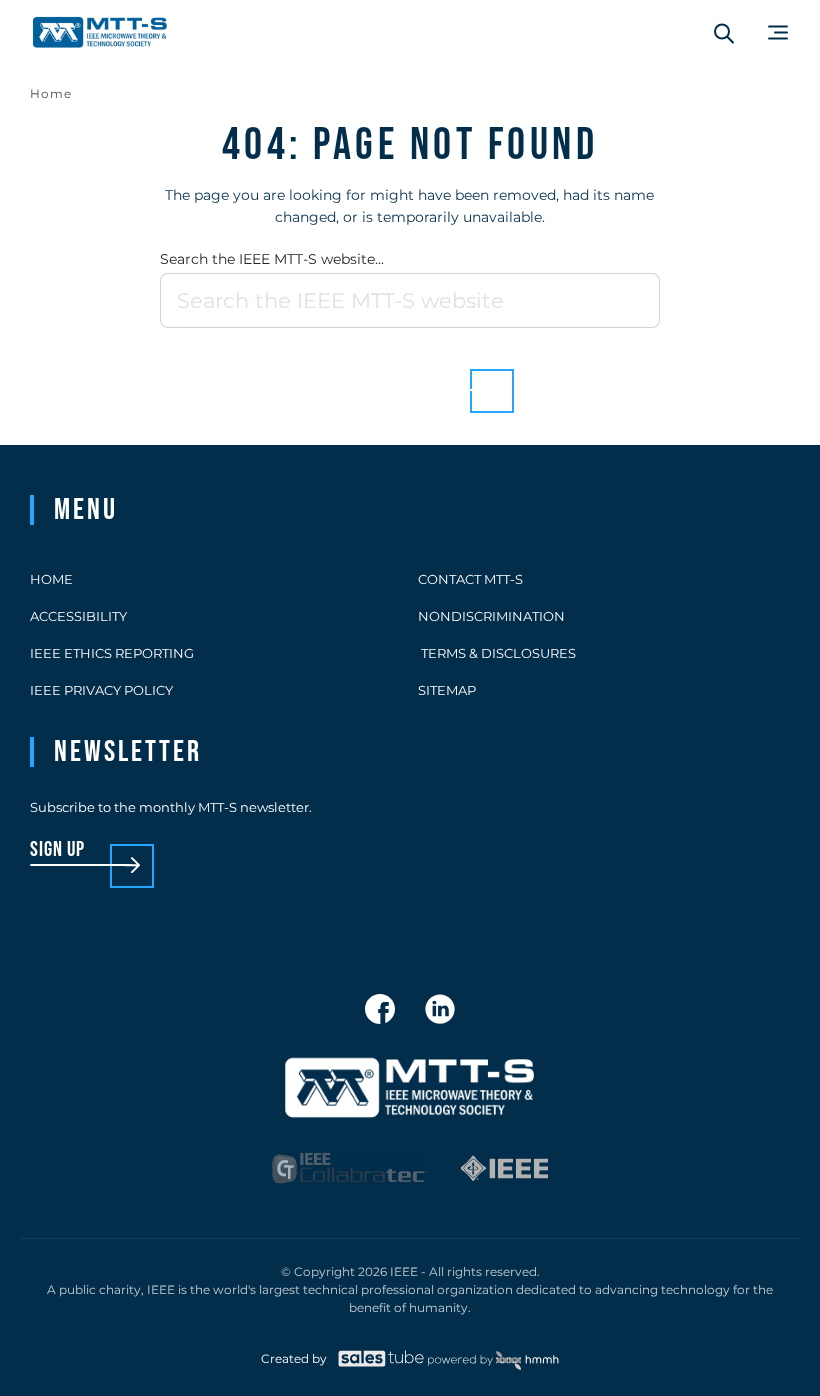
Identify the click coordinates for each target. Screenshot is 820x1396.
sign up (57, 850)
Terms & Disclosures (497, 653)
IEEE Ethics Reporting (112, 653)
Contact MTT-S (470, 579)
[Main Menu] (778, 32)
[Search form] (724, 33)
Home (51, 93)
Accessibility (78, 616)
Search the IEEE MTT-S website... (272, 259)
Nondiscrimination (491, 616)
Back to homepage (375, 375)
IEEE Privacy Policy (101, 690)
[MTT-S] (100, 32)
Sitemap (447, 690)
